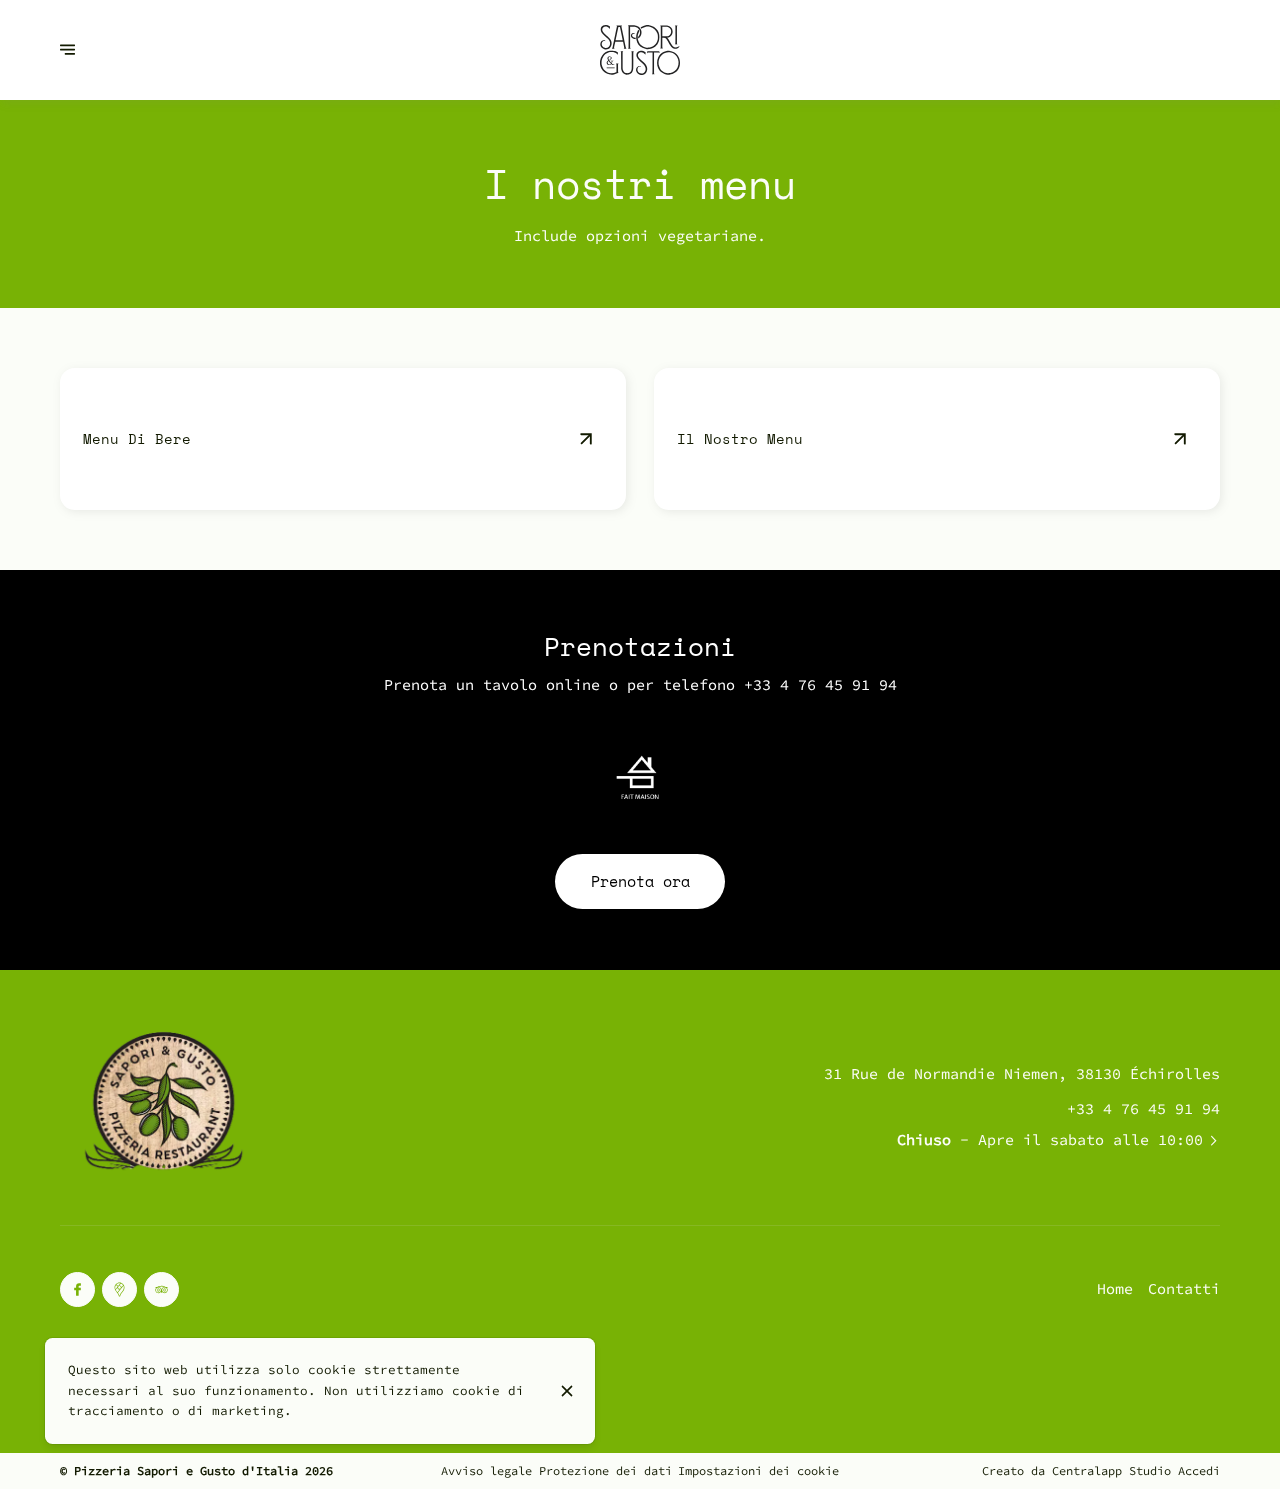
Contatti (1184, 1288)
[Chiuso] (566, 1391)
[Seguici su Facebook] (77, 1289)
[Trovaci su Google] (119, 1289)
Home (1115, 1288)
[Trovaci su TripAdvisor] (161, 1289)
